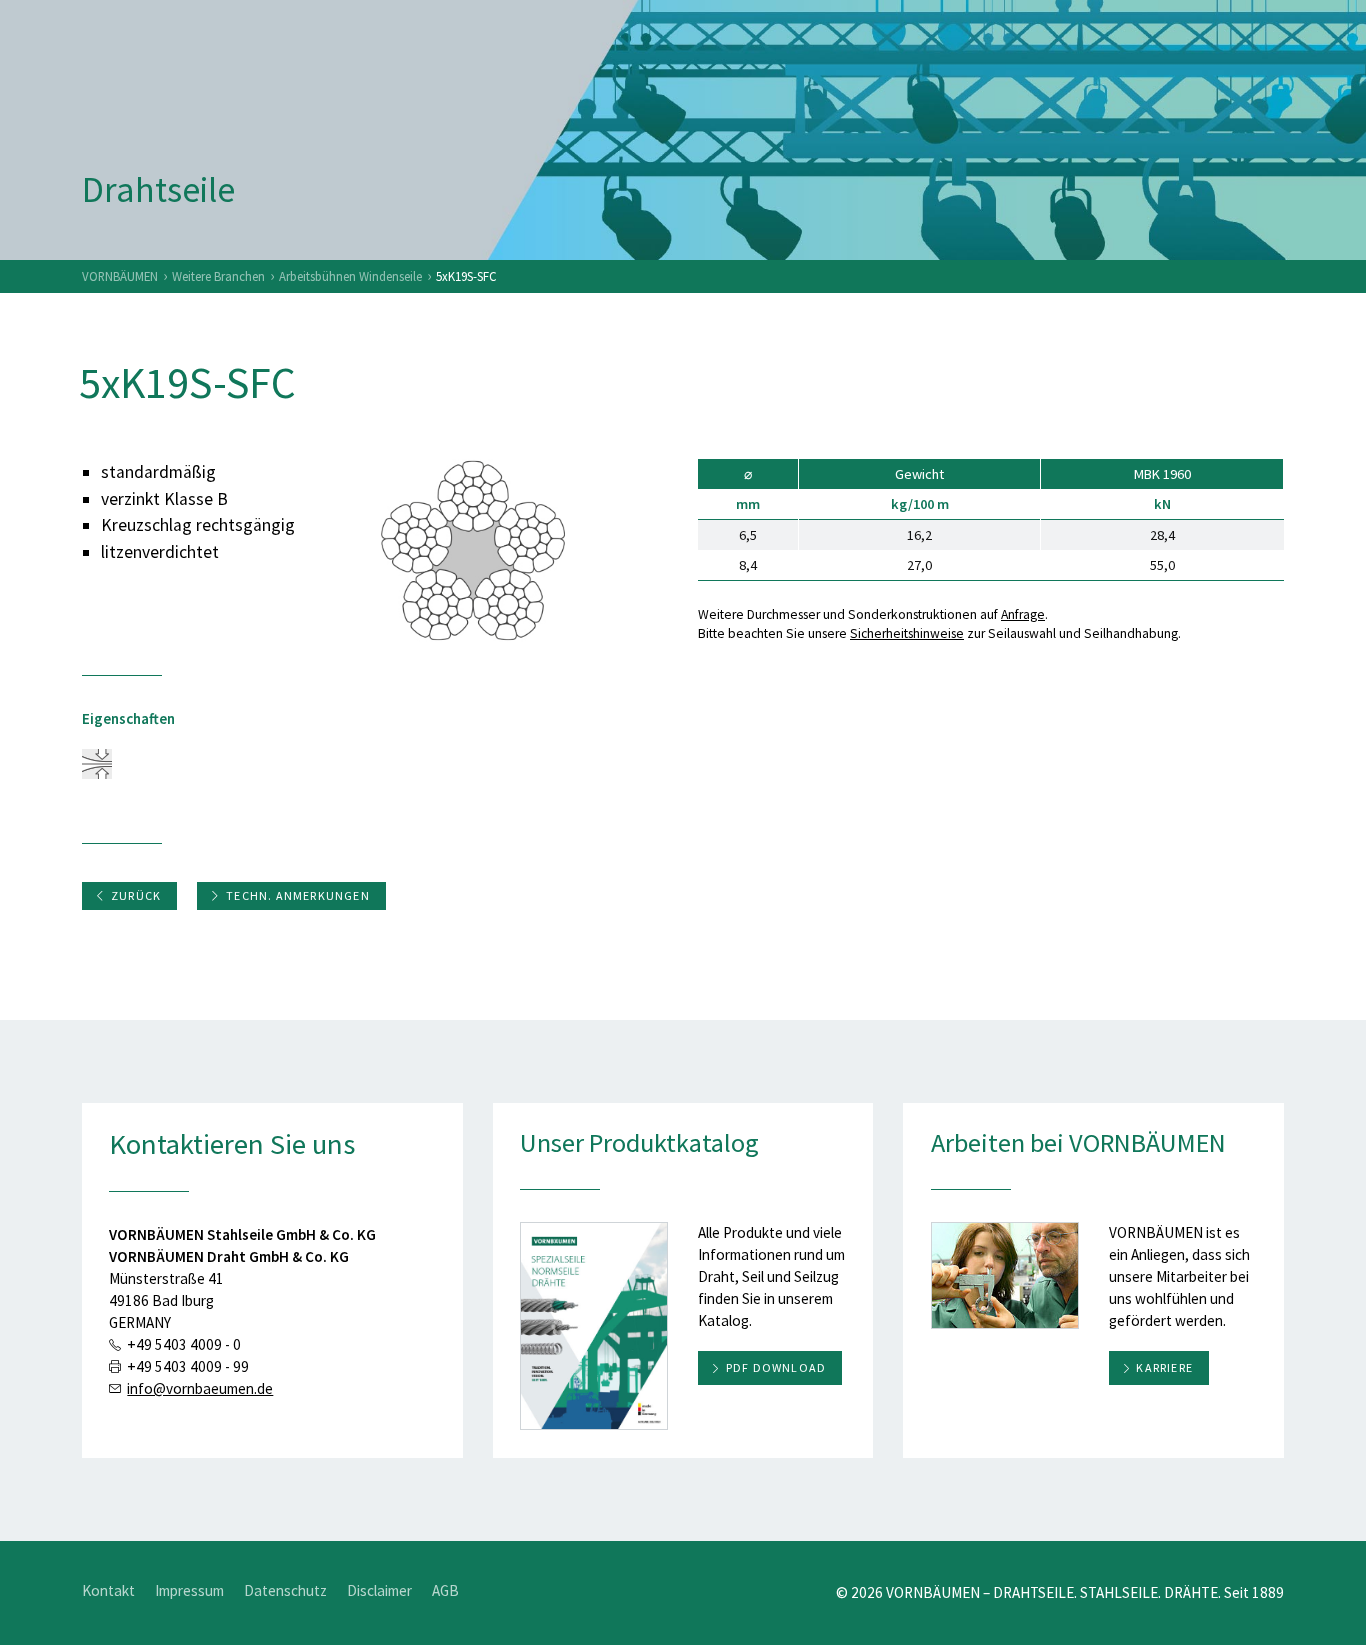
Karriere (1164, 1367)
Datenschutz (285, 1590)
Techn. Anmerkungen (298, 895)
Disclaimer (379, 1590)
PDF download (776, 1367)
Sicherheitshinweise (907, 633)
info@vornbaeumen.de (200, 1388)
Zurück (136, 895)
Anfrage (1023, 614)
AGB (445, 1590)
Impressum (189, 1590)
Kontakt (108, 1590)
